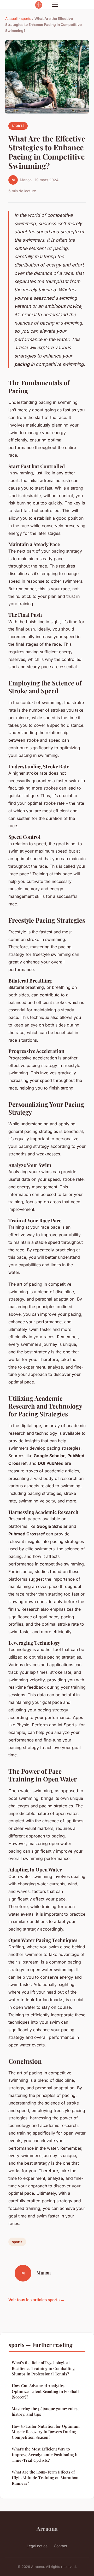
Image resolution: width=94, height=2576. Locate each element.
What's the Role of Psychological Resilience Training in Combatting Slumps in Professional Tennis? (43, 2368)
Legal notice (37, 2546)
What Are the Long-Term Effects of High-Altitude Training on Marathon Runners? (45, 2478)
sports (26, 19)
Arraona (47, 2528)
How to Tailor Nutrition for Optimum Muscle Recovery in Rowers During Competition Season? (46, 2432)
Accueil (11, 19)
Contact (61, 2546)
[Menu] (55, 5)
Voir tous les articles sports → (36, 2300)
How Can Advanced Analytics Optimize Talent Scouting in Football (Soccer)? (45, 2391)
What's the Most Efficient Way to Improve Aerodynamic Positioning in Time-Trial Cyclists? (45, 2455)
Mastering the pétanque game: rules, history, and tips (45, 2411)
